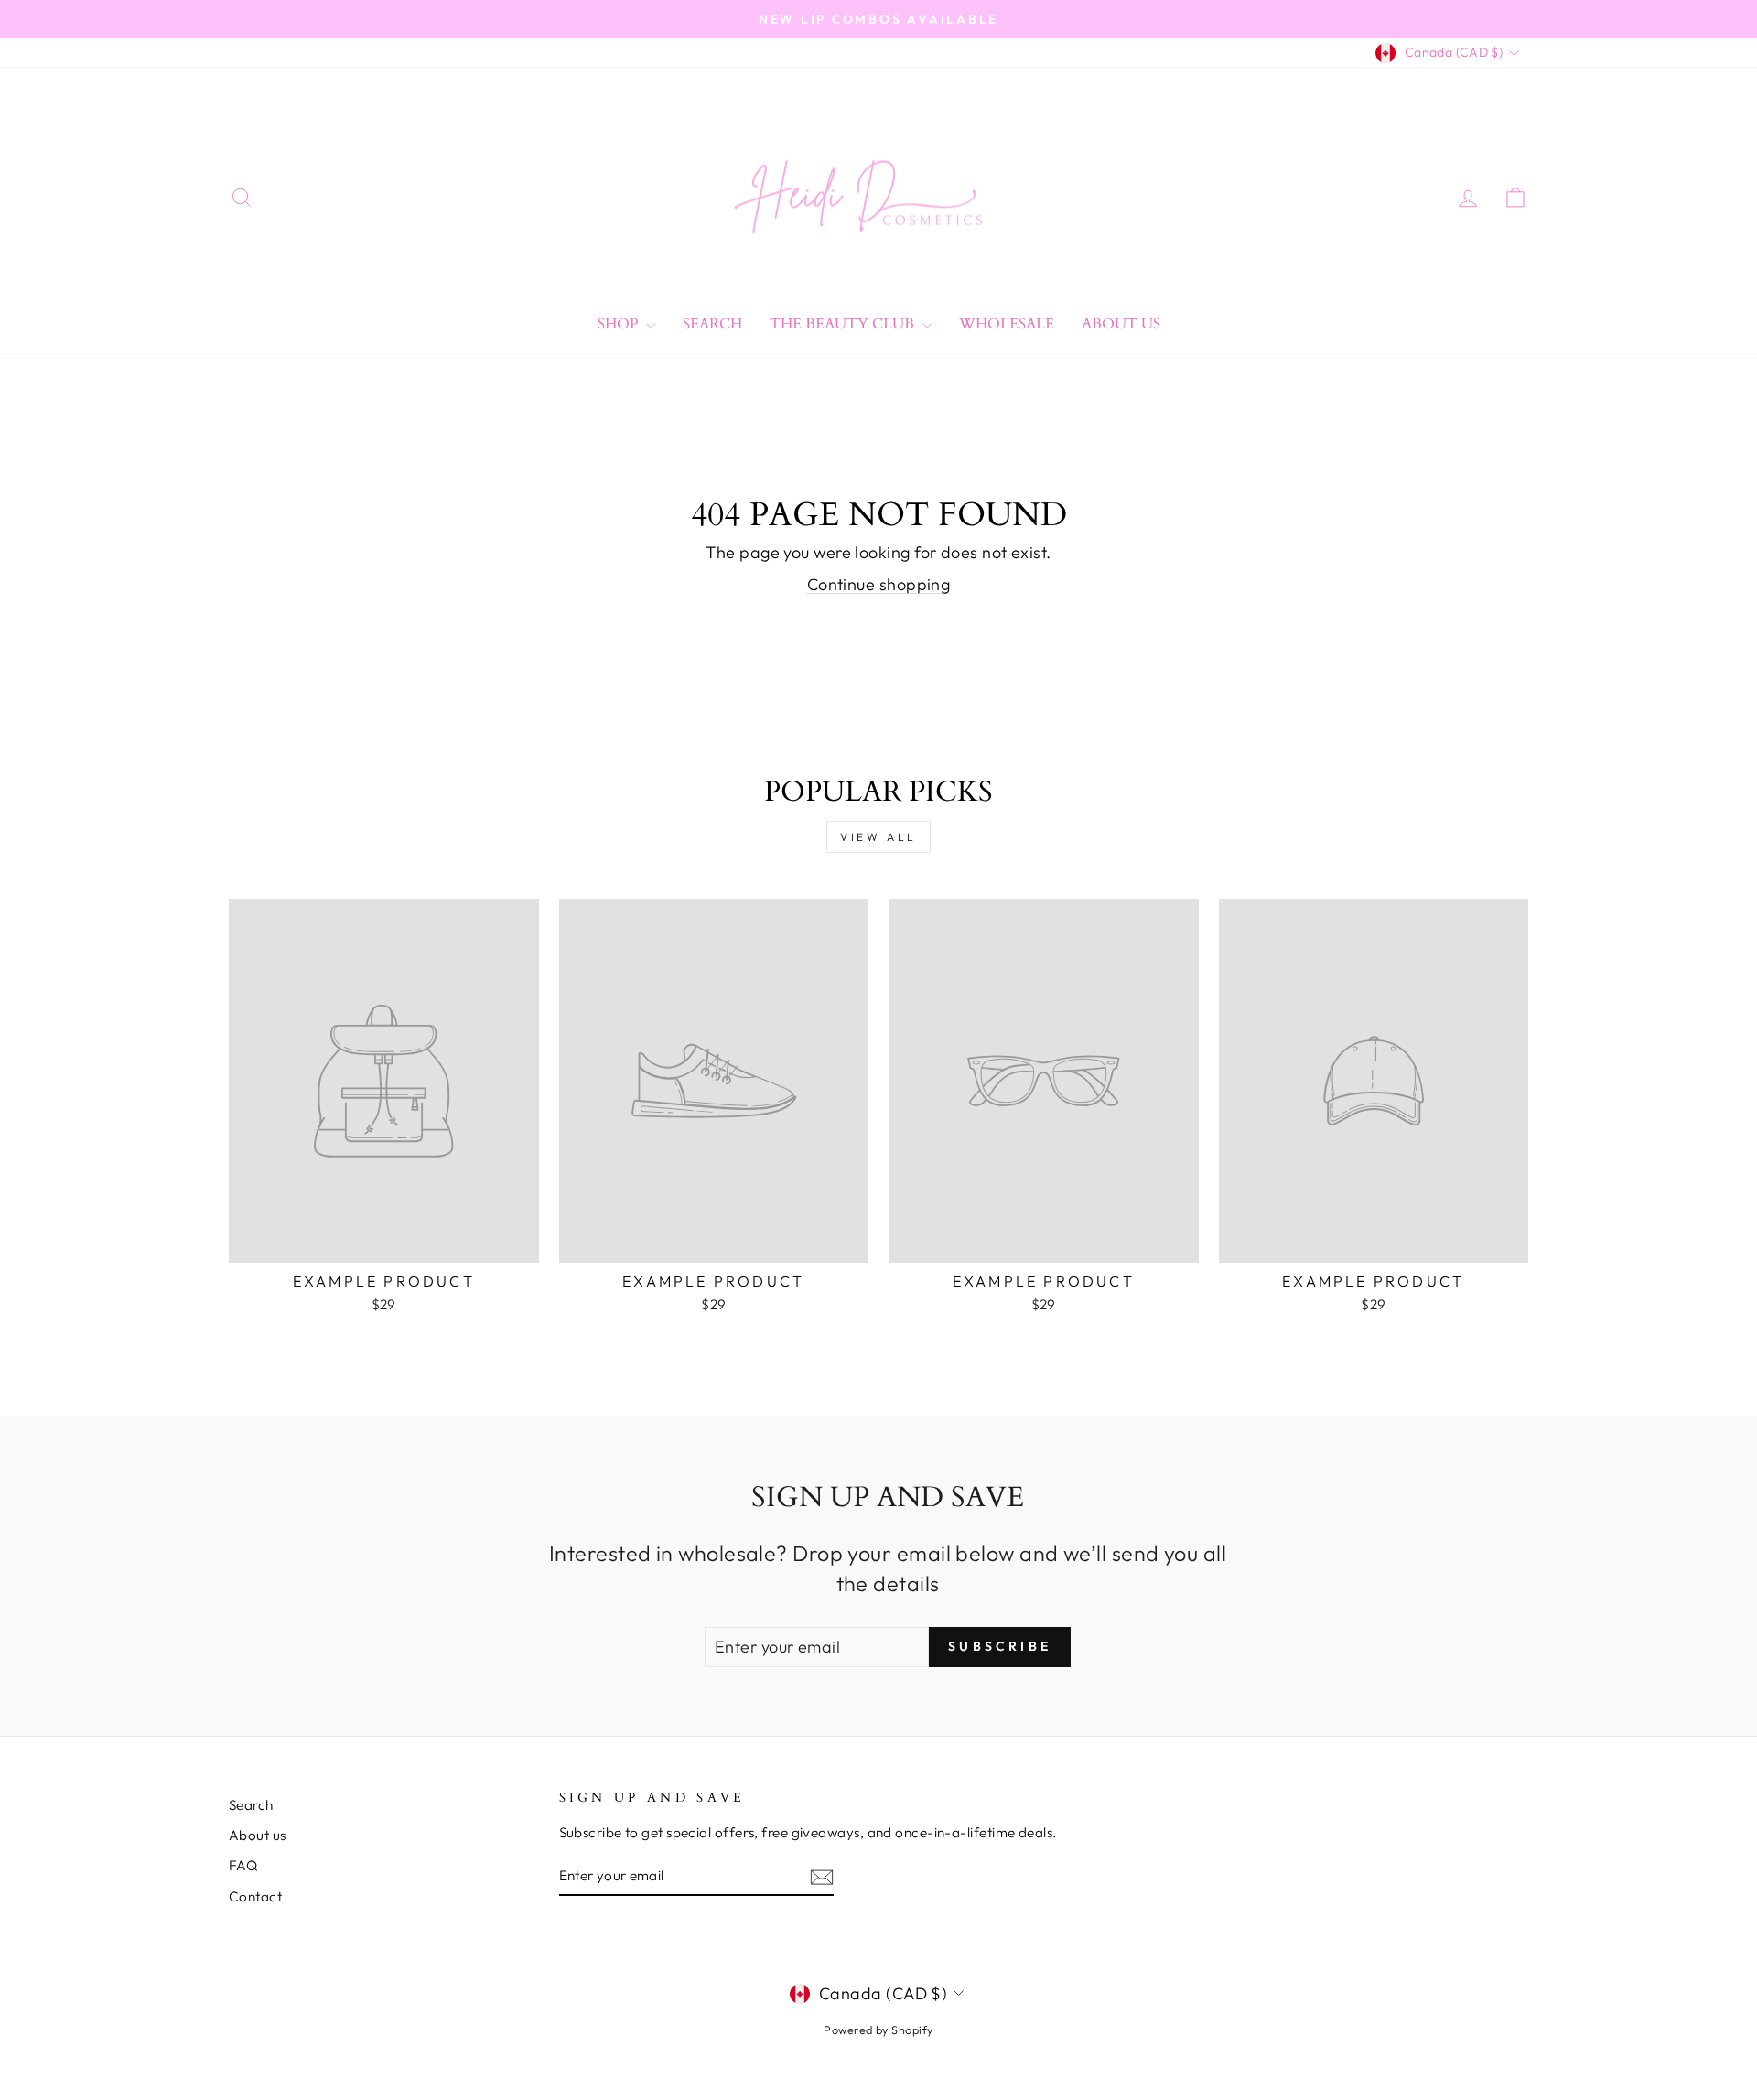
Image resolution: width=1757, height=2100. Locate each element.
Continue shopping (879, 584)
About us (258, 1835)
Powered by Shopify (878, 2030)
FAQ (243, 1865)
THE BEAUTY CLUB (844, 324)
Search (712, 324)
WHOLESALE (1007, 324)
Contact (255, 1896)
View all (878, 837)
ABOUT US (1121, 324)
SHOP (620, 324)
